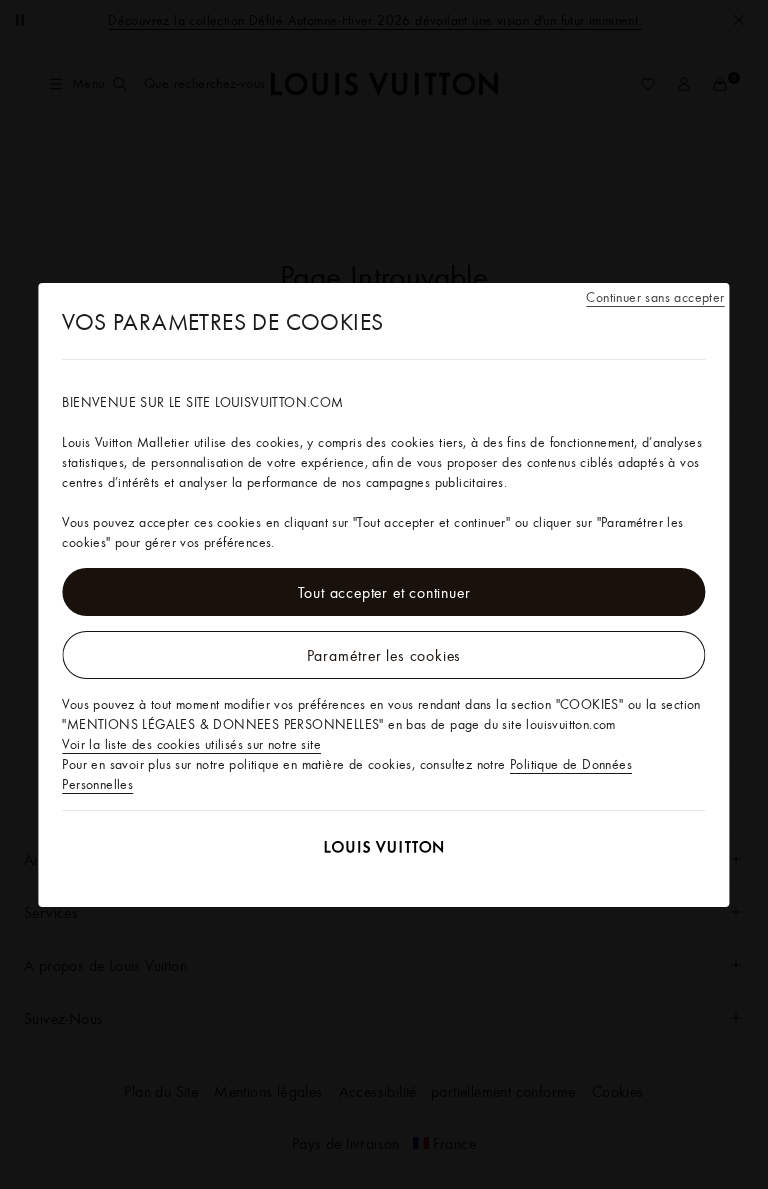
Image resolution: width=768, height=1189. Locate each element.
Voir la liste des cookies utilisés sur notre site (191, 744)
